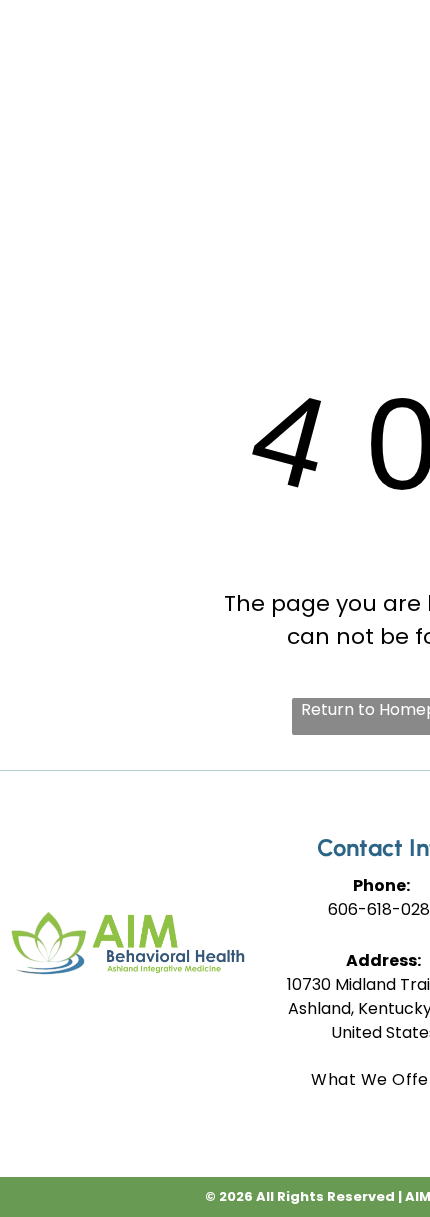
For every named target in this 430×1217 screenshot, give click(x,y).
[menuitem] (326, 60)
